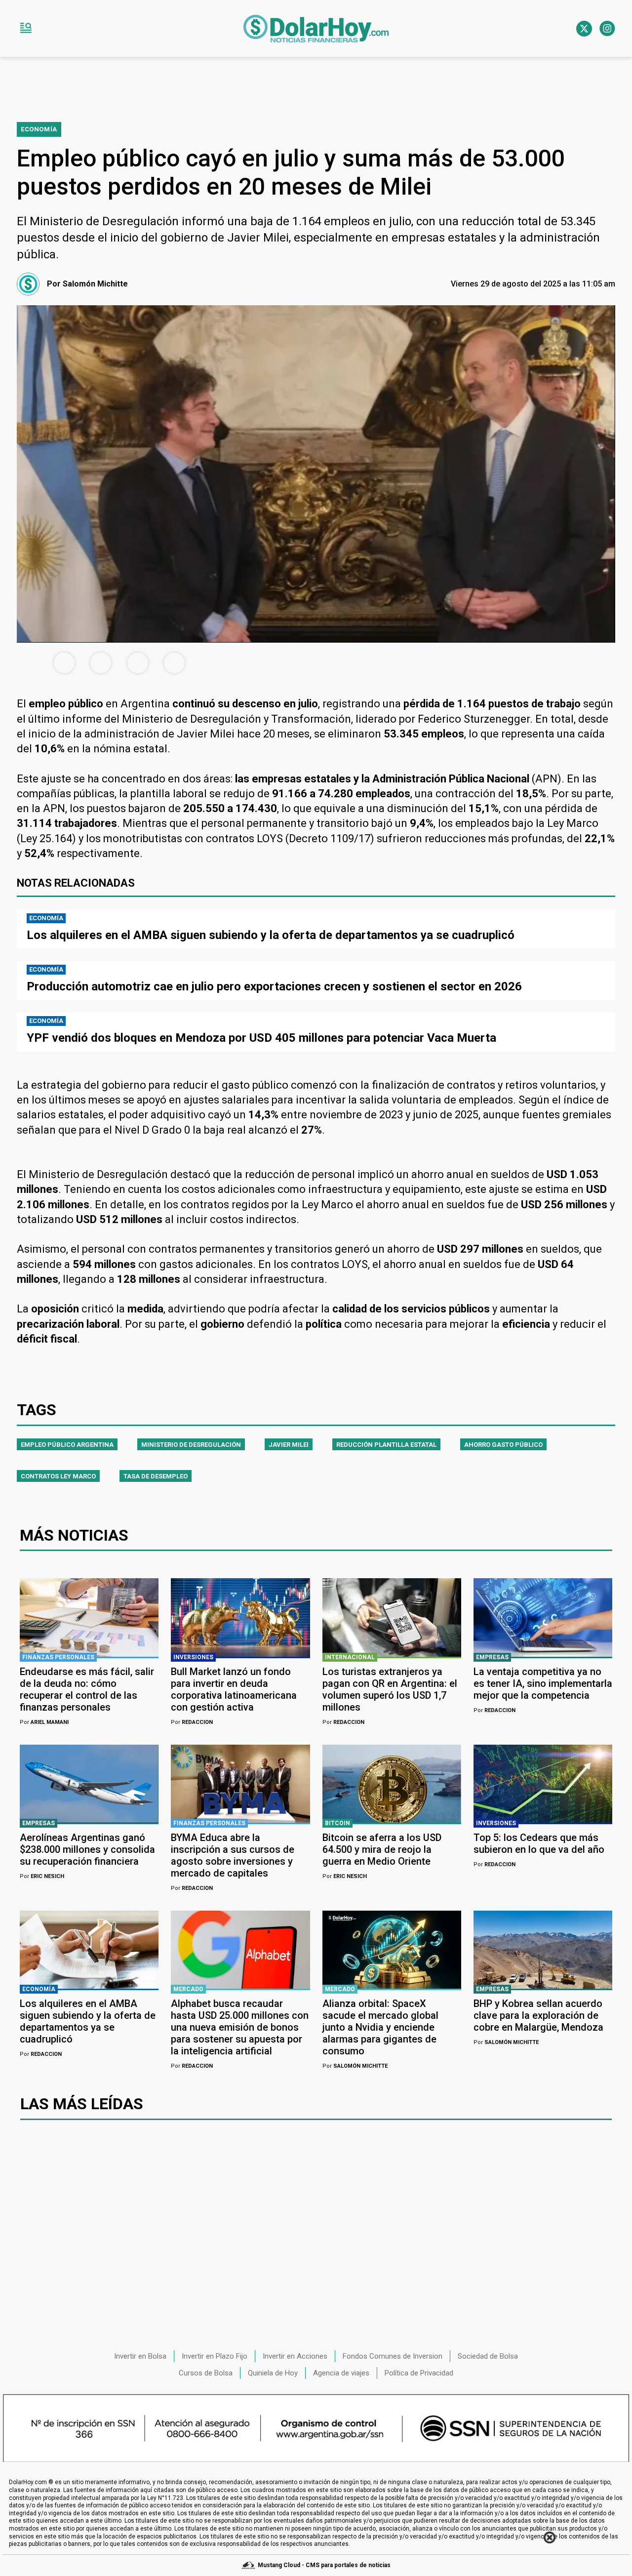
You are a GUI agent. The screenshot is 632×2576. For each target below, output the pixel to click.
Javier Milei (289, 1445)
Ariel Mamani (44, 1722)
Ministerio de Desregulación (191, 1445)
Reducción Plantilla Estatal (386, 1445)
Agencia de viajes (341, 2373)
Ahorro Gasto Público (503, 1445)
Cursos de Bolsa (206, 2373)
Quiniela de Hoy (273, 2373)
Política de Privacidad (419, 2373)
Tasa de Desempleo (156, 1476)
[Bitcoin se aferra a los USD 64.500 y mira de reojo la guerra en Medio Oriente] (392, 1784)
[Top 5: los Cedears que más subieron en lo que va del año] (543, 1784)
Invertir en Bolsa (140, 2356)
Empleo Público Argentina (67, 1445)
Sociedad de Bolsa (488, 2356)
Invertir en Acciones (295, 2356)
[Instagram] (607, 29)
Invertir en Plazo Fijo (215, 2356)
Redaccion (192, 1722)
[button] (26, 29)
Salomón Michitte (355, 2066)
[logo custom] (316, 29)
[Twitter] (584, 29)
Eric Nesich (42, 1876)
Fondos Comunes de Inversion (393, 2356)
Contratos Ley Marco (58, 1476)
